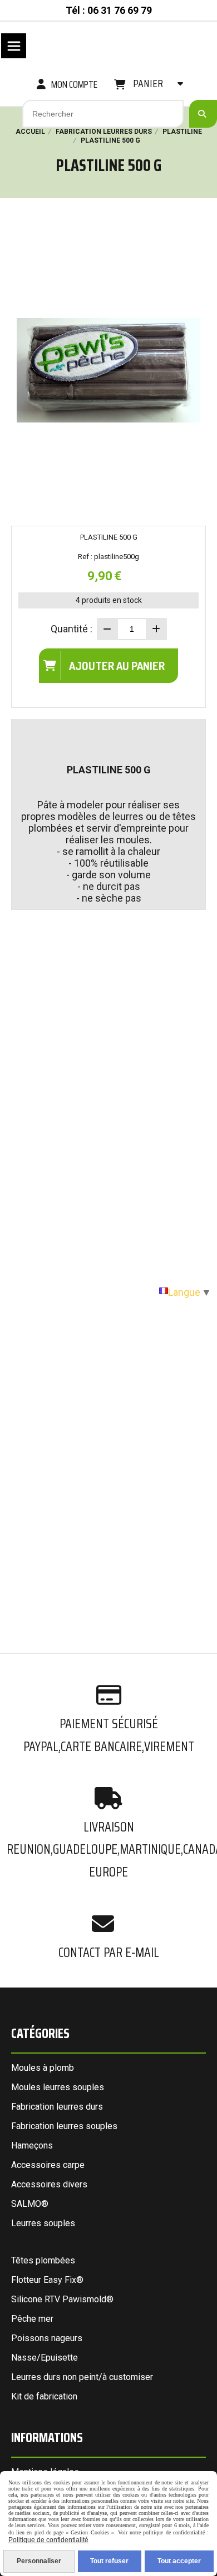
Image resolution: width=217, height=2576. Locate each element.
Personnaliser (39, 2561)
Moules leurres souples (58, 2087)
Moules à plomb (43, 2068)
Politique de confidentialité (48, 2540)
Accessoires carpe (48, 2165)
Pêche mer (32, 2319)
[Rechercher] (203, 114)
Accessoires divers (49, 2184)
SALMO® (30, 2204)
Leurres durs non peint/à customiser (82, 2377)
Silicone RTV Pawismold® (62, 2299)
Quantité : (71, 629)
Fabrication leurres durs (57, 2107)
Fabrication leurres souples (64, 2126)
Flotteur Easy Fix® (47, 2280)
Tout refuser (109, 2561)
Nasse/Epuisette (45, 2358)
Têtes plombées (43, 2260)
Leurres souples (43, 2223)
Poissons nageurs (47, 2338)
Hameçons (32, 2145)
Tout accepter (179, 2561)
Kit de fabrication (44, 2396)
